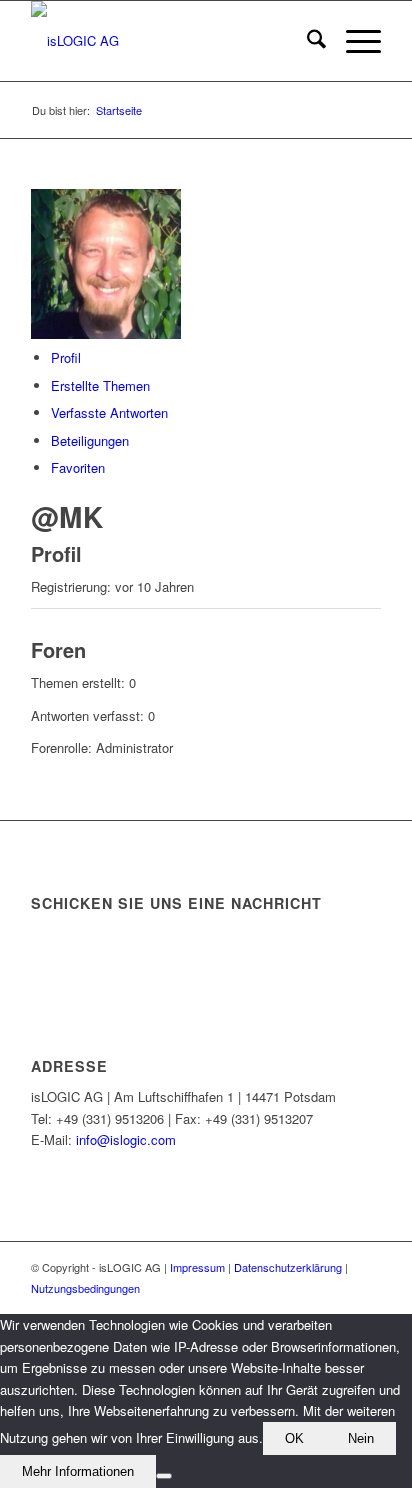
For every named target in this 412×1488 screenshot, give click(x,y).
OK (294, 1438)
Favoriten (78, 467)
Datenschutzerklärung (288, 1267)
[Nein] (164, 1476)
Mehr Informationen (78, 1471)
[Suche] (306, 41)
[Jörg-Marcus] (106, 333)
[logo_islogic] (171, 41)
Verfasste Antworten (109, 412)
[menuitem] (306, 41)
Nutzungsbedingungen (85, 1288)
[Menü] (353, 41)
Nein (361, 1438)
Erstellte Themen (100, 385)
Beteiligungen (90, 440)
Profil (66, 357)
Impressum (197, 1267)
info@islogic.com (126, 1139)
